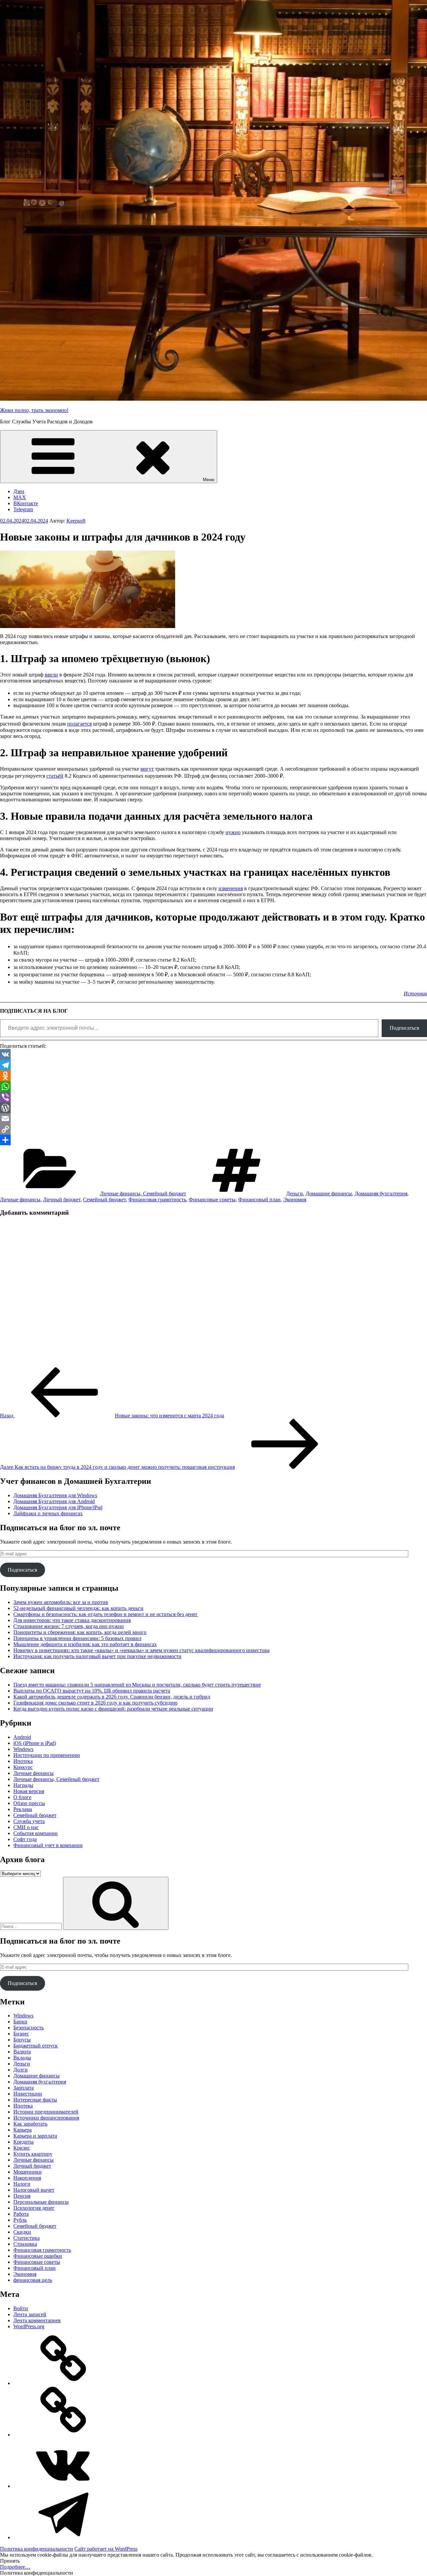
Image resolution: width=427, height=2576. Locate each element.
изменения (231, 888)
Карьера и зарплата (35, 2136)
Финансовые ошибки (38, 2256)
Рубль (20, 2220)
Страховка (25, 2244)
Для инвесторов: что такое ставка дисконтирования (72, 1620)
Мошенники (28, 2172)
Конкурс (23, 1767)
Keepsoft (76, 521)
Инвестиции (28, 2094)
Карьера (23, 2130)
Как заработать (30, 2124)
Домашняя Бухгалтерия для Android (54, 1501)
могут (147, 769)
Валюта (22, 2052)
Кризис (22, 2148)
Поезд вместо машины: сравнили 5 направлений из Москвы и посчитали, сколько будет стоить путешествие (137, 1685)
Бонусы (22, 2040)
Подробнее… (15, 2567)
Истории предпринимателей (46, 2112)
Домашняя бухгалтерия (381, 1194)
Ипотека (23, 1761)
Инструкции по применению (47, 1755)
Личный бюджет (62, 1200)
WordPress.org (29, 2326)
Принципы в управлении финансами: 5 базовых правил (77, 1638)
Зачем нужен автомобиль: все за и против (61, 1602)
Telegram (23, 509)
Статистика (27, 2238)
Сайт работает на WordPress (106, 2549)
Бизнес (21, 2034)
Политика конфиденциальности (37, 2549)
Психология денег (34, 2208)
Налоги (22, 2184)
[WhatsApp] (213, 1086)
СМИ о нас (26, 1827)
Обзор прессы (29, 1803)
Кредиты (24, 2142)
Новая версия (29, 1791)
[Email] (213, 1119)
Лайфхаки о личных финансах (48, 1513)
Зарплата (24, 2088)
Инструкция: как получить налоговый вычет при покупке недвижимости (97, 1656)
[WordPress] (213, 1108)
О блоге (22, 1797)
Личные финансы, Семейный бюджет (143, 1194)
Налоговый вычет (34, 2190)
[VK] (213, 1054)
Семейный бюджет (104, 1200)
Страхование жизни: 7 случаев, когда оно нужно (69, 1626)
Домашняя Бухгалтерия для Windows (55, 1495)
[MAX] (63, 2435)
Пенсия (22, 2196)
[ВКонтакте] (63, 2486)
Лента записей (30, 2314)
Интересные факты (35, 2100)
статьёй (55, 776)
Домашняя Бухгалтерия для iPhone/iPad (58, 1507)
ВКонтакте (26, 503)
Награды (23, 1785)
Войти (21, 2308)
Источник (415, 994)
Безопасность (29, 2028)
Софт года (25, 1839)
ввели (51, 675)
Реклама (23, 1809)
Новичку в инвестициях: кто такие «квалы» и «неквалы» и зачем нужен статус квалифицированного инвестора (141, 1650)
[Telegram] (213, 1065)
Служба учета (29, 1821)
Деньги (295, 1194)
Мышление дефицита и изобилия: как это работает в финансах (85, 1644)
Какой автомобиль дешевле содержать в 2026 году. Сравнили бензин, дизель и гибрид (112, 1697)
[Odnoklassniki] (213, 1076)
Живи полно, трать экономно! (34, 410)
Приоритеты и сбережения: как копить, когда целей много (80, 1632)
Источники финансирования (46, 2118)
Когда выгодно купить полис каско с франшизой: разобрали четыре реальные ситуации (113, 1709)
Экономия (295, 1200)
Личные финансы (20, 1200)
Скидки (22, 2232)
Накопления (27, 2178)
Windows (23, 1749)
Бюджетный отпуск (36, 2046)
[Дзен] (63, 2383)
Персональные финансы (41, 2202)
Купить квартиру (33, 2154)
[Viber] (213, 1097)
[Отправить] (213, 1140)
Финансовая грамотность (157, 1200)
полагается (79, 724)
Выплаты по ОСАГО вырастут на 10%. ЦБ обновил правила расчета (92, 1691)
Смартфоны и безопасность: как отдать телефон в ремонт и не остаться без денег (106, 1614)
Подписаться (404, 1028)
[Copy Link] (213, 1129)
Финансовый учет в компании (48, 1845)
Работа (21, 2214)
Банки (20, 2022)
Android (22, 1737)
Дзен (19, 491)
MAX (20, 497)
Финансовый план (259, 1200)
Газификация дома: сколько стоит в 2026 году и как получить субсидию (95, 1703)
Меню (209, 480)
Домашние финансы (329, 1194)
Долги (21, 2070)
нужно (233, 832)
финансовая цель (33, 2280)
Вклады (22, 2058)
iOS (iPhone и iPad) (35, 1743)
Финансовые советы (212, 1200)
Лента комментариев (37, 2320)
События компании (36, 1833)
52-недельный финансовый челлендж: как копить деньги (78, 1608)
